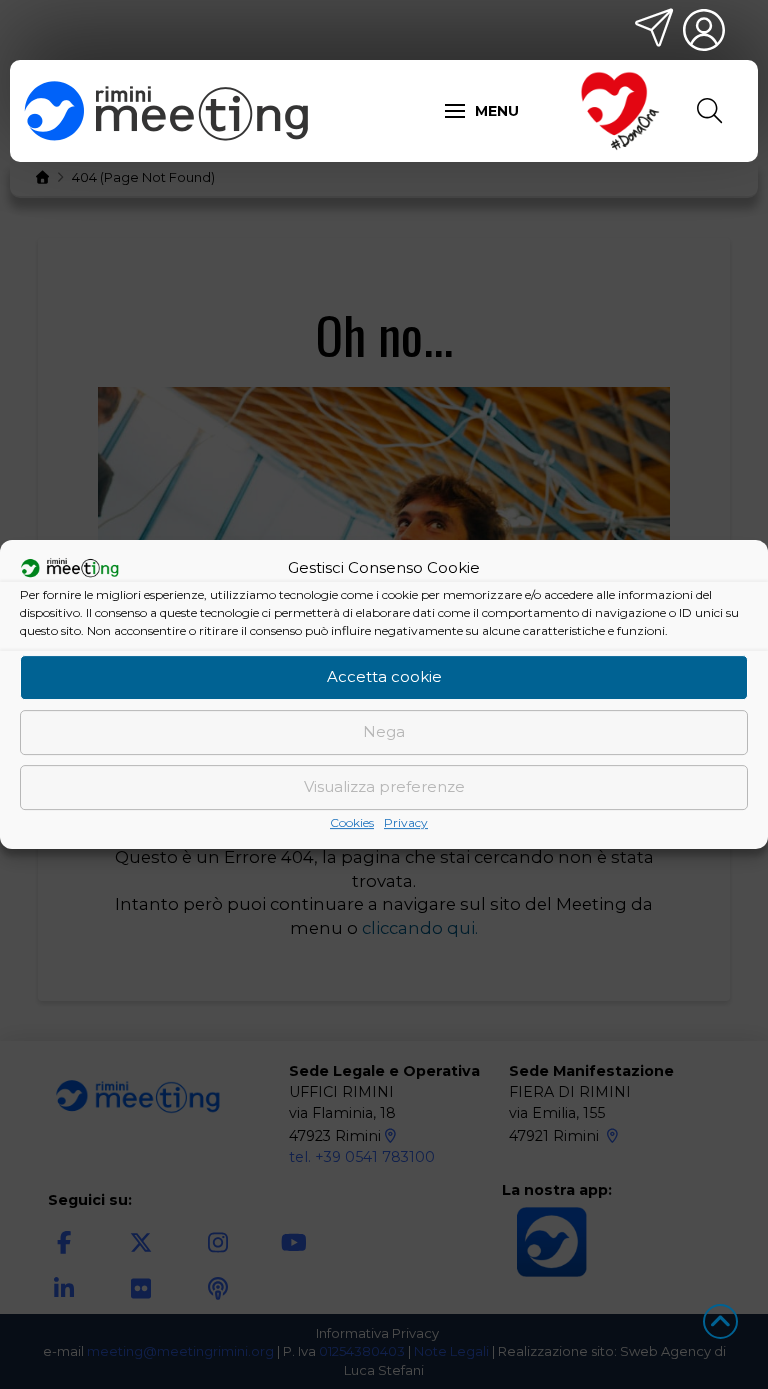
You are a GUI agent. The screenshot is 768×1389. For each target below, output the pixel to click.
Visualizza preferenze (384, 786)
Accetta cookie (384, 676)
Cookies (352, 822)
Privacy (406, 822)
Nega (384, 731)
